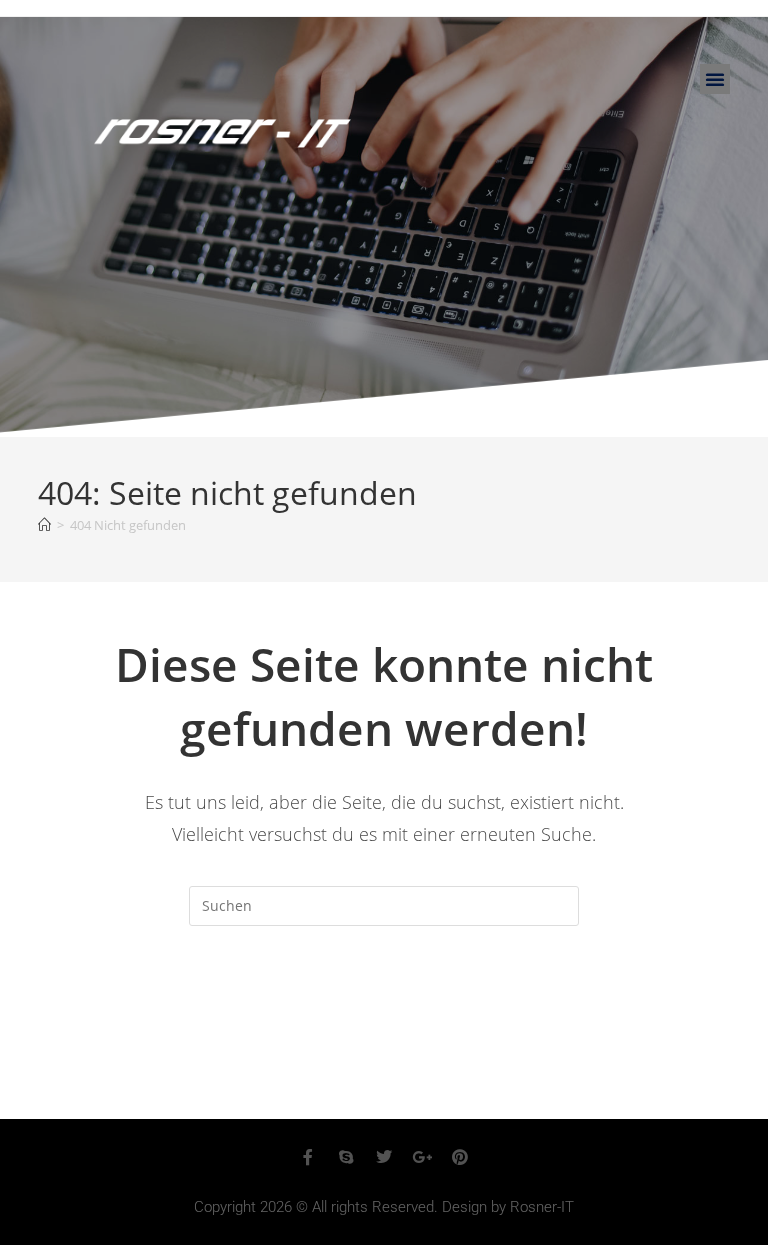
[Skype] (346, 1157)
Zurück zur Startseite (383, 1007)
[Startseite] (44, 525)
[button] (715, 79)
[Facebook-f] (308, 1157)
